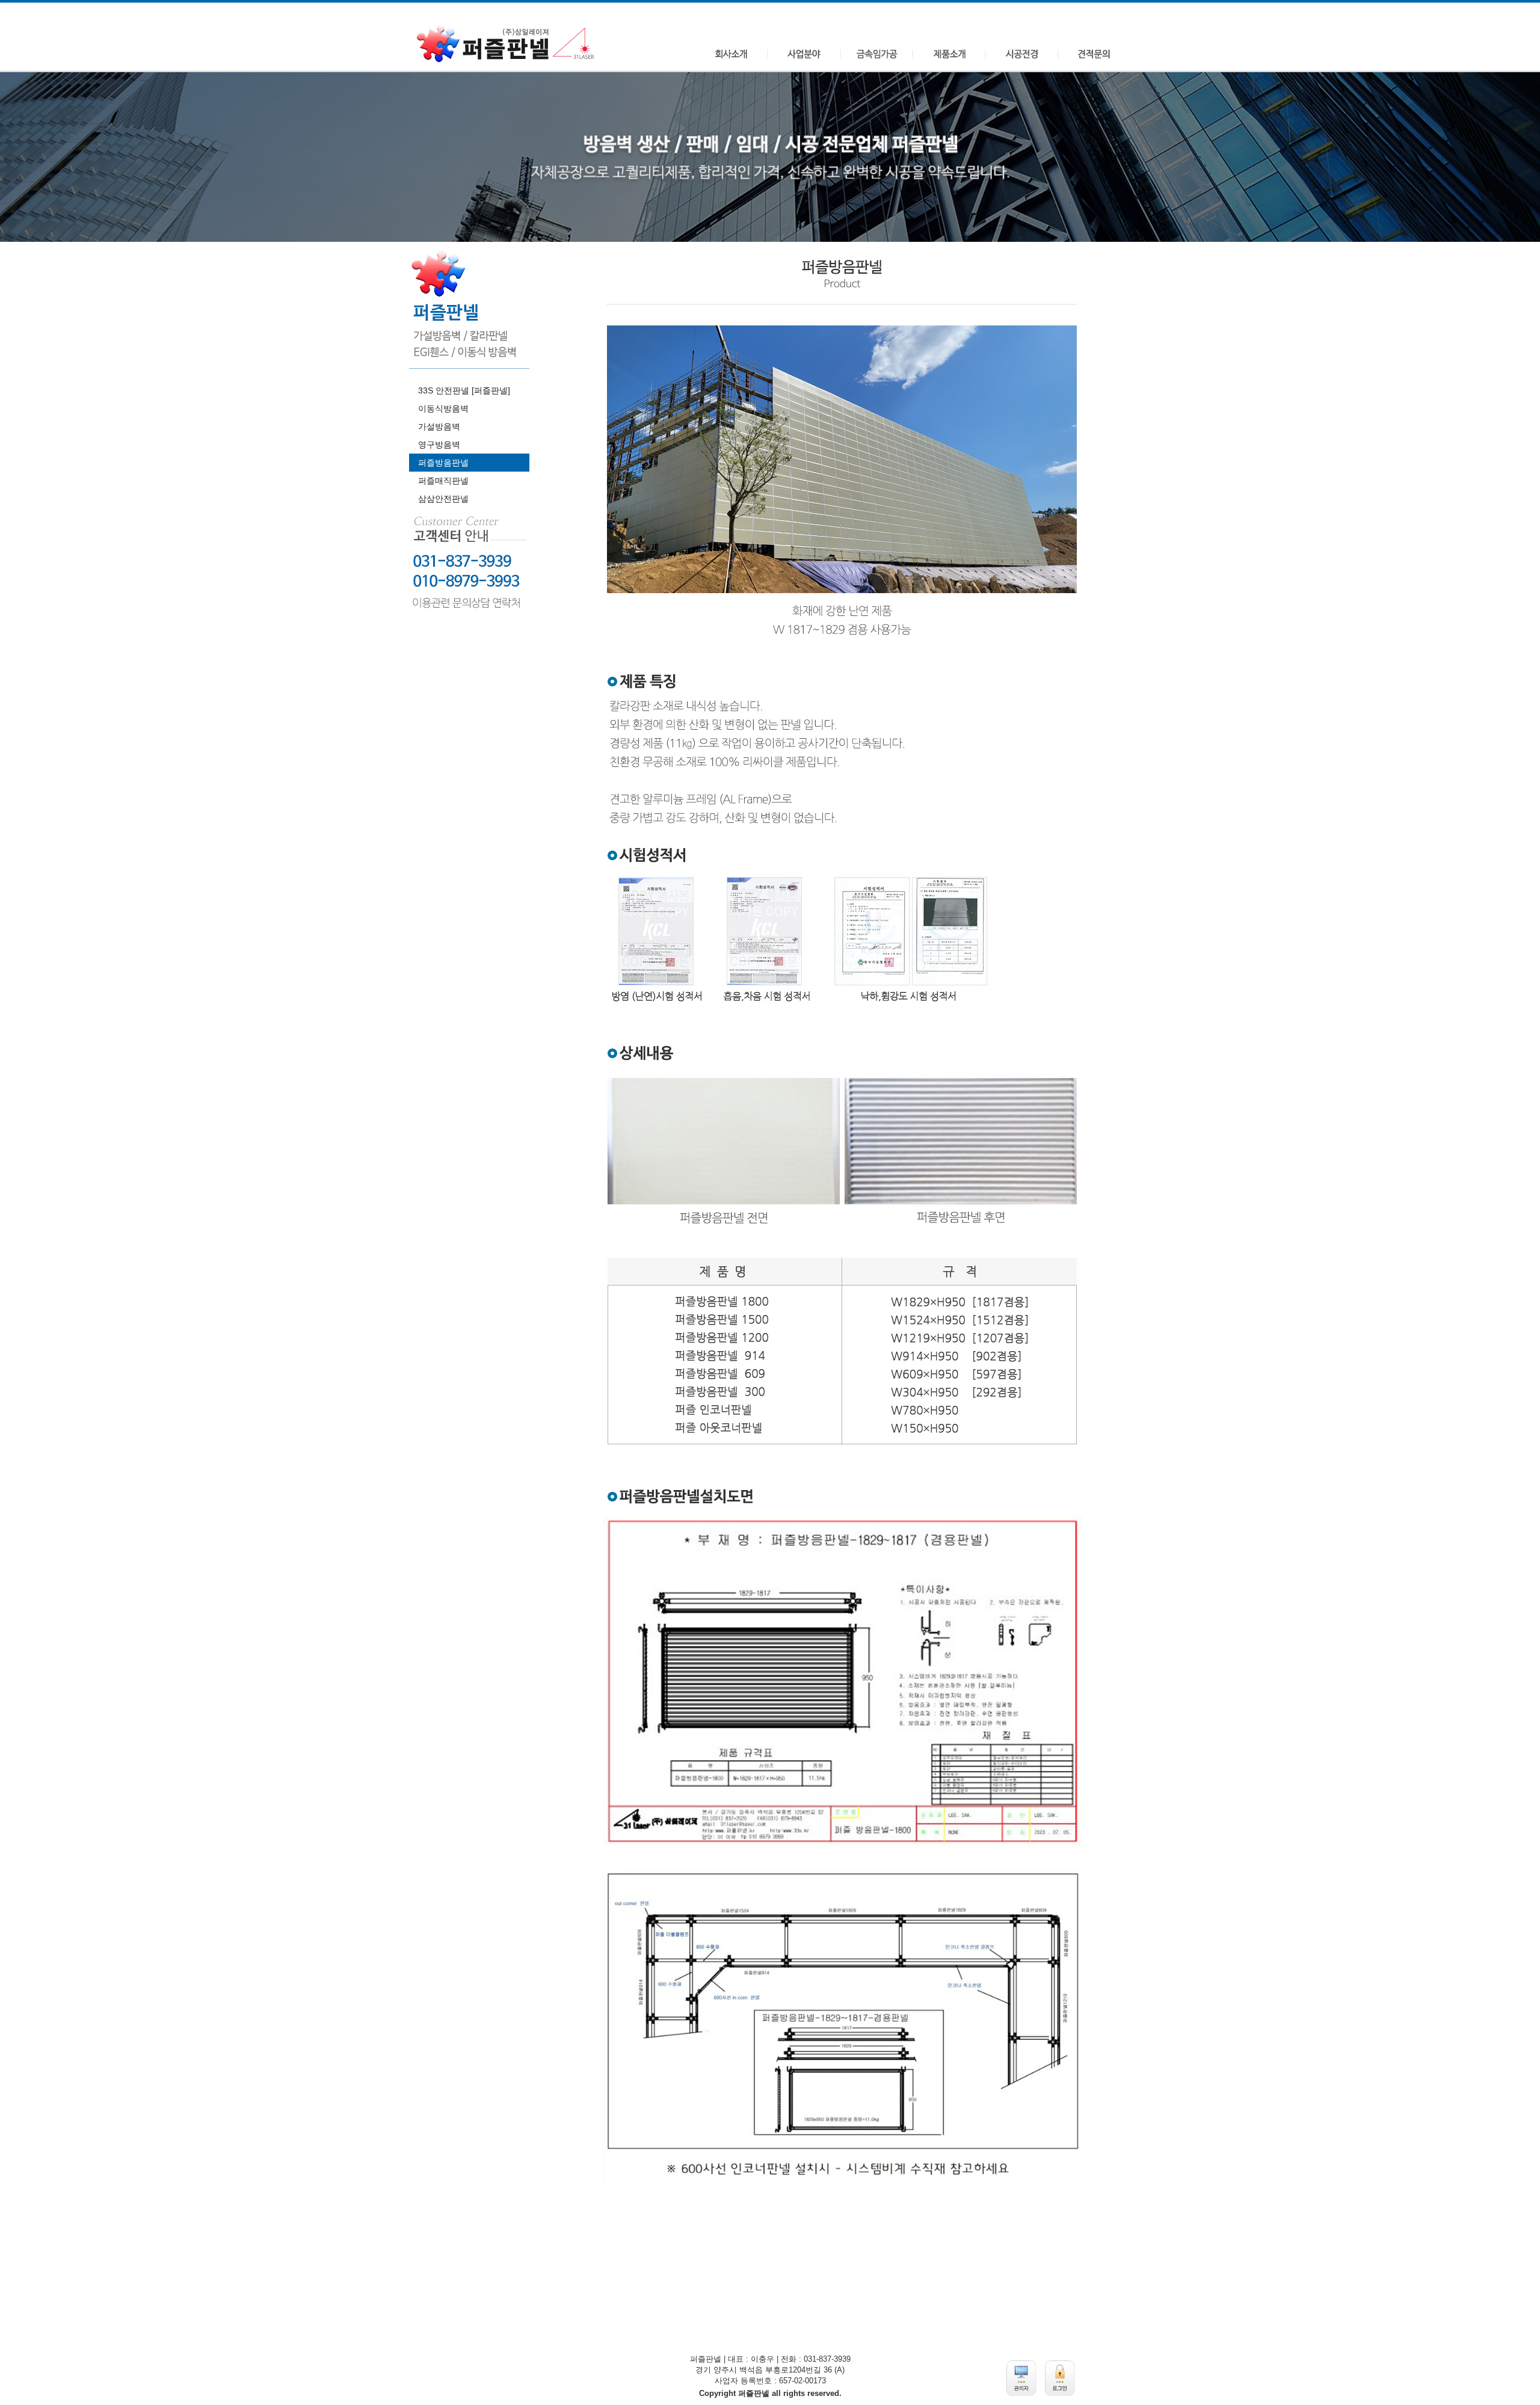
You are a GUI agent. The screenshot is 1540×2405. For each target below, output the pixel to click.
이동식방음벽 (443, 408)
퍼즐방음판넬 (443, 463)
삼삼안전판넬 (443, 499)
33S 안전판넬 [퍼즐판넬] (464, 390)
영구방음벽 (439, 445)
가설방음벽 (439, 426)
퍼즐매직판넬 (443, 481)
